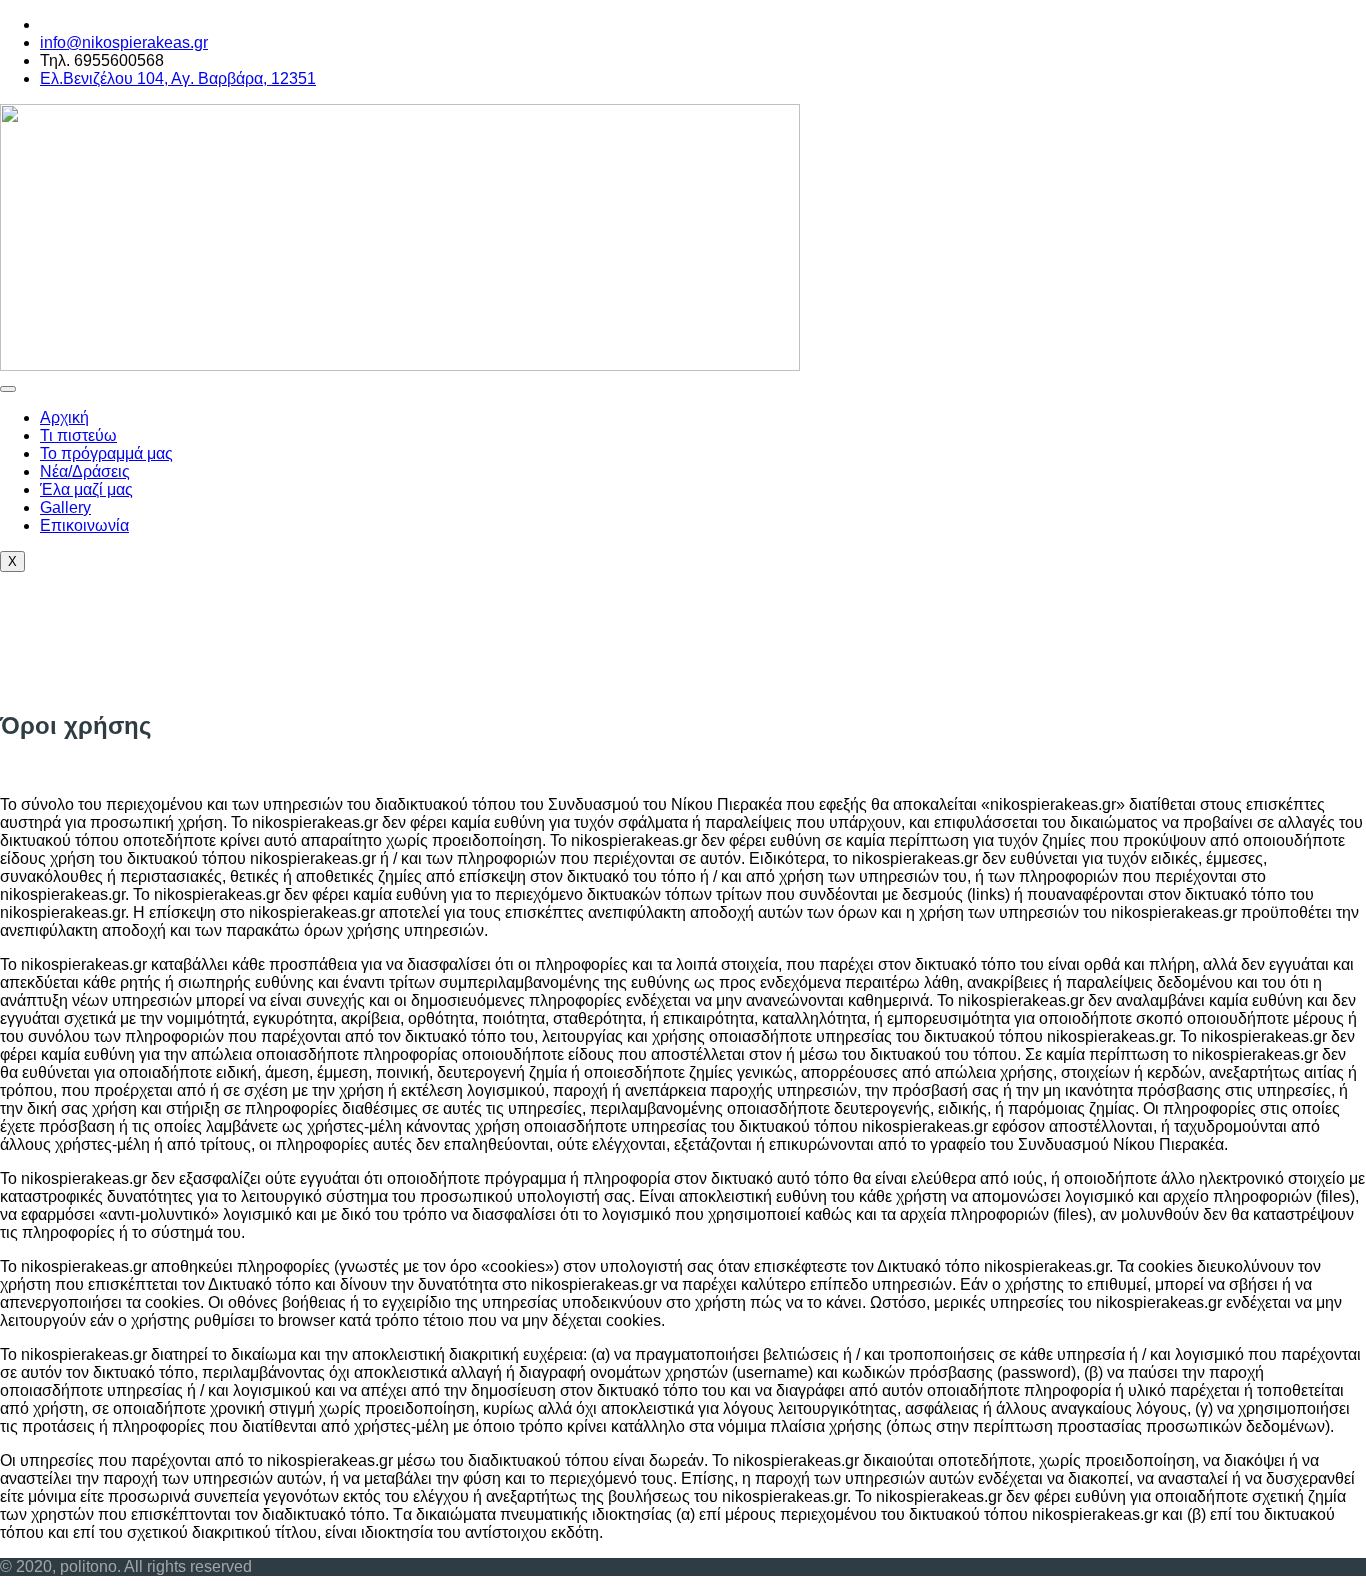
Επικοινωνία (84, 525)
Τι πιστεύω (78, 435)
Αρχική (64, 417)
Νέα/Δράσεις (85, 471)
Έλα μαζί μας (86, 489)
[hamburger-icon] (8, 389)
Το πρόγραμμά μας (106, 453)
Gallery (65, 507)
